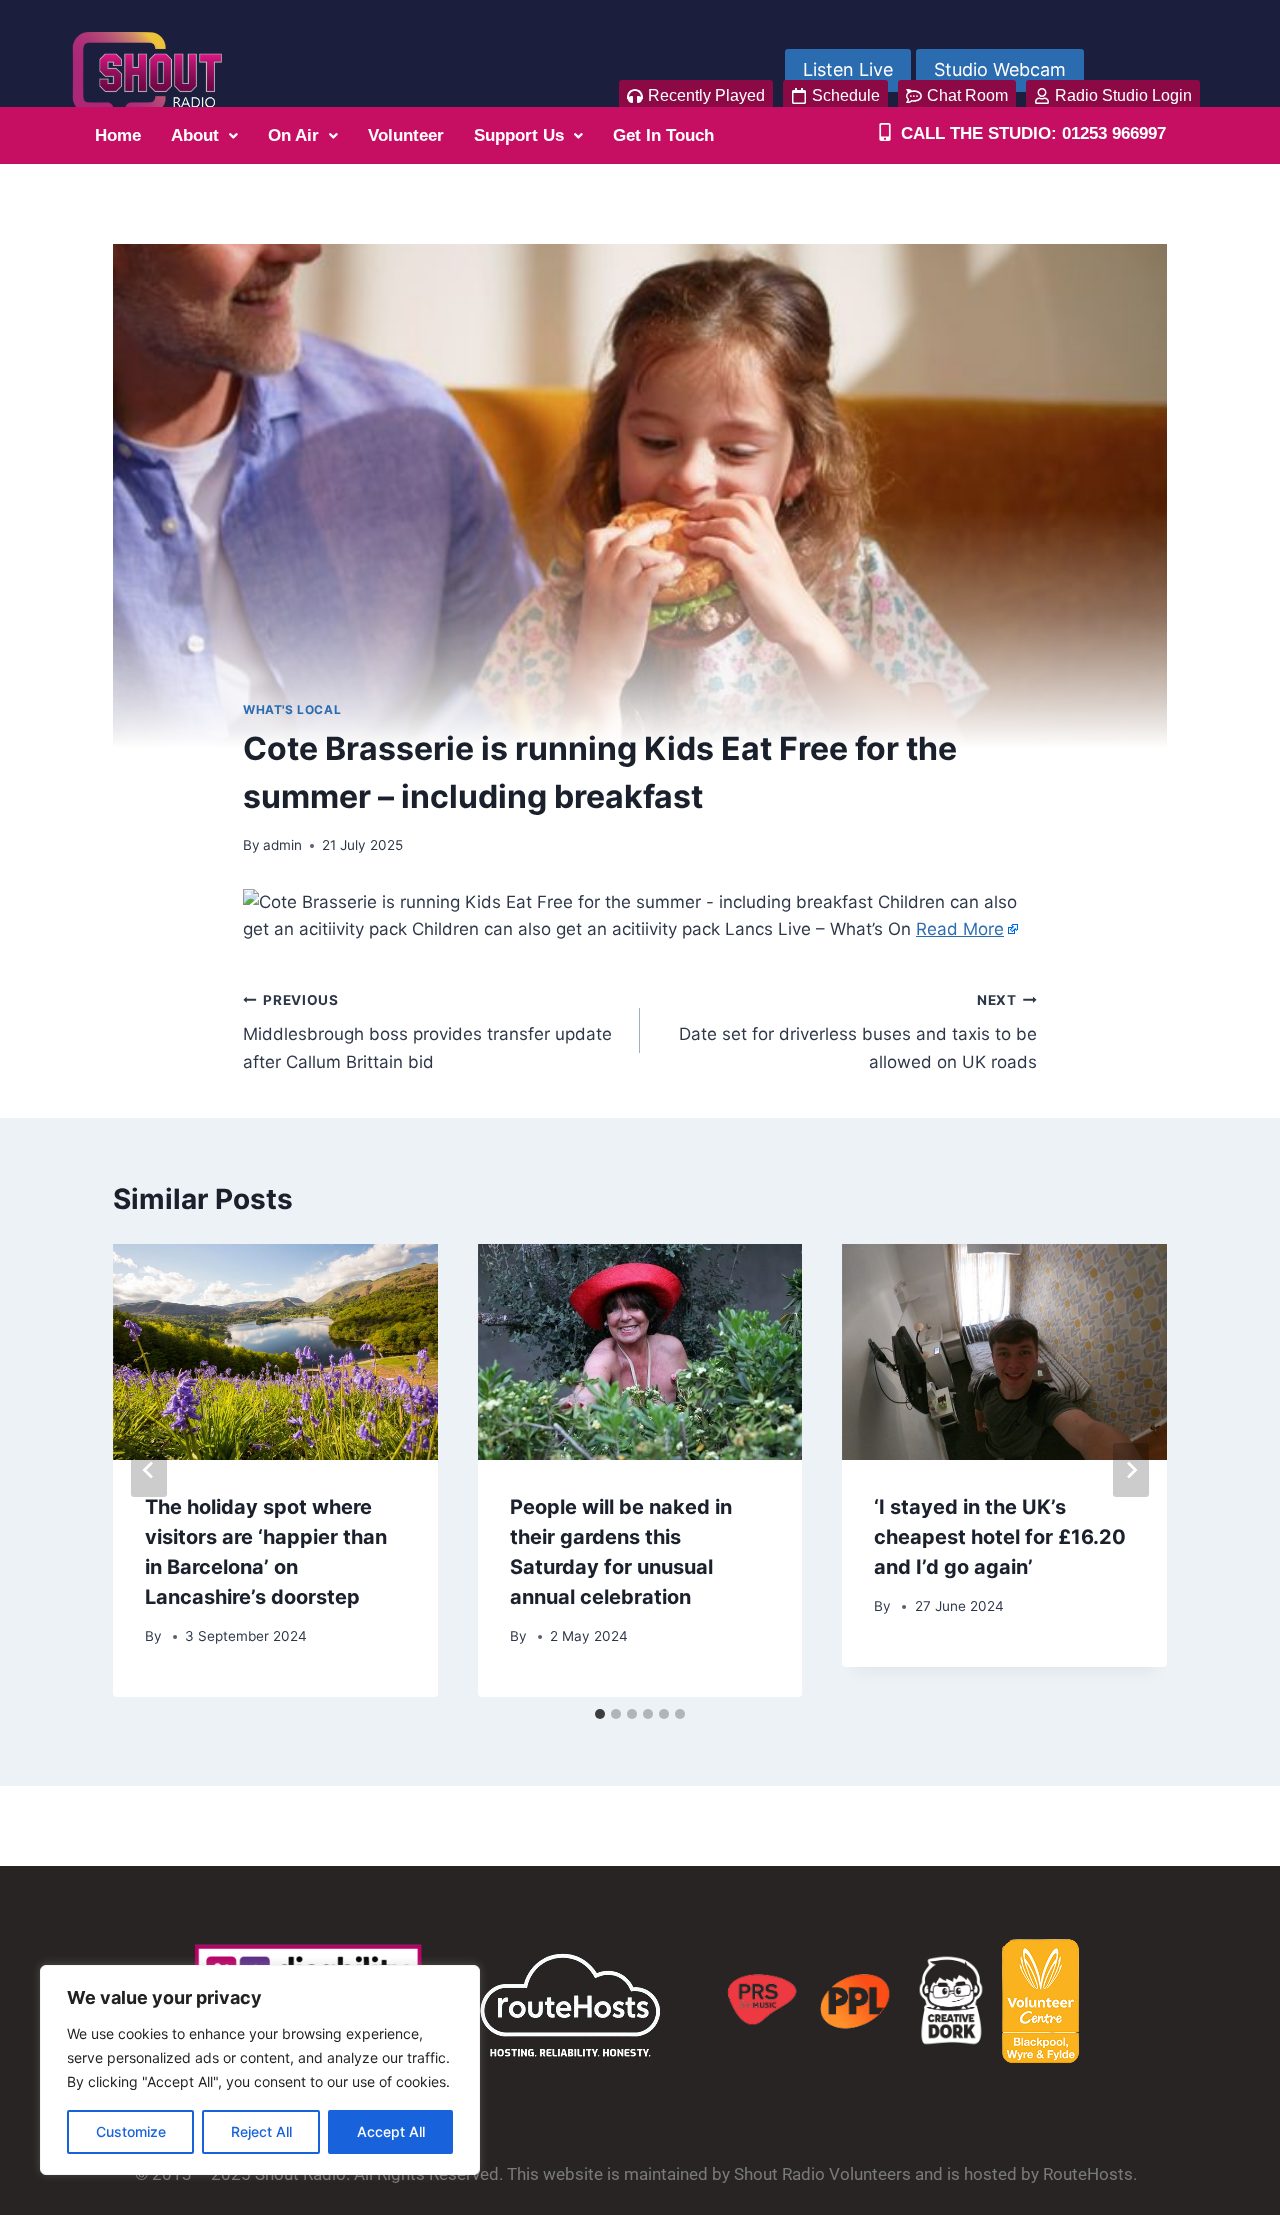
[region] (260, 2070)
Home (118, 135)
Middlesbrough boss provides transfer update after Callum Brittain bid (427, 1032)
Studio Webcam (1000, 69)
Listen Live (848, 69)
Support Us (519, 135)
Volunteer (406, 135)
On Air (293, 135)
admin (282, 845)
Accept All (391, 2131)
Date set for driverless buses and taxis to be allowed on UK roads (858, 1032)
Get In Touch (663, 135)
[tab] (600, 1714)
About (195, 135)
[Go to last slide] (149, 1470)
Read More (960, 929)
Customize (131, 2131)
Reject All (261, 2131)
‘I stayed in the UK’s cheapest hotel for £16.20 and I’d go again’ (1000, 1537)
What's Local (292, 709)
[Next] (1131, 1470)
